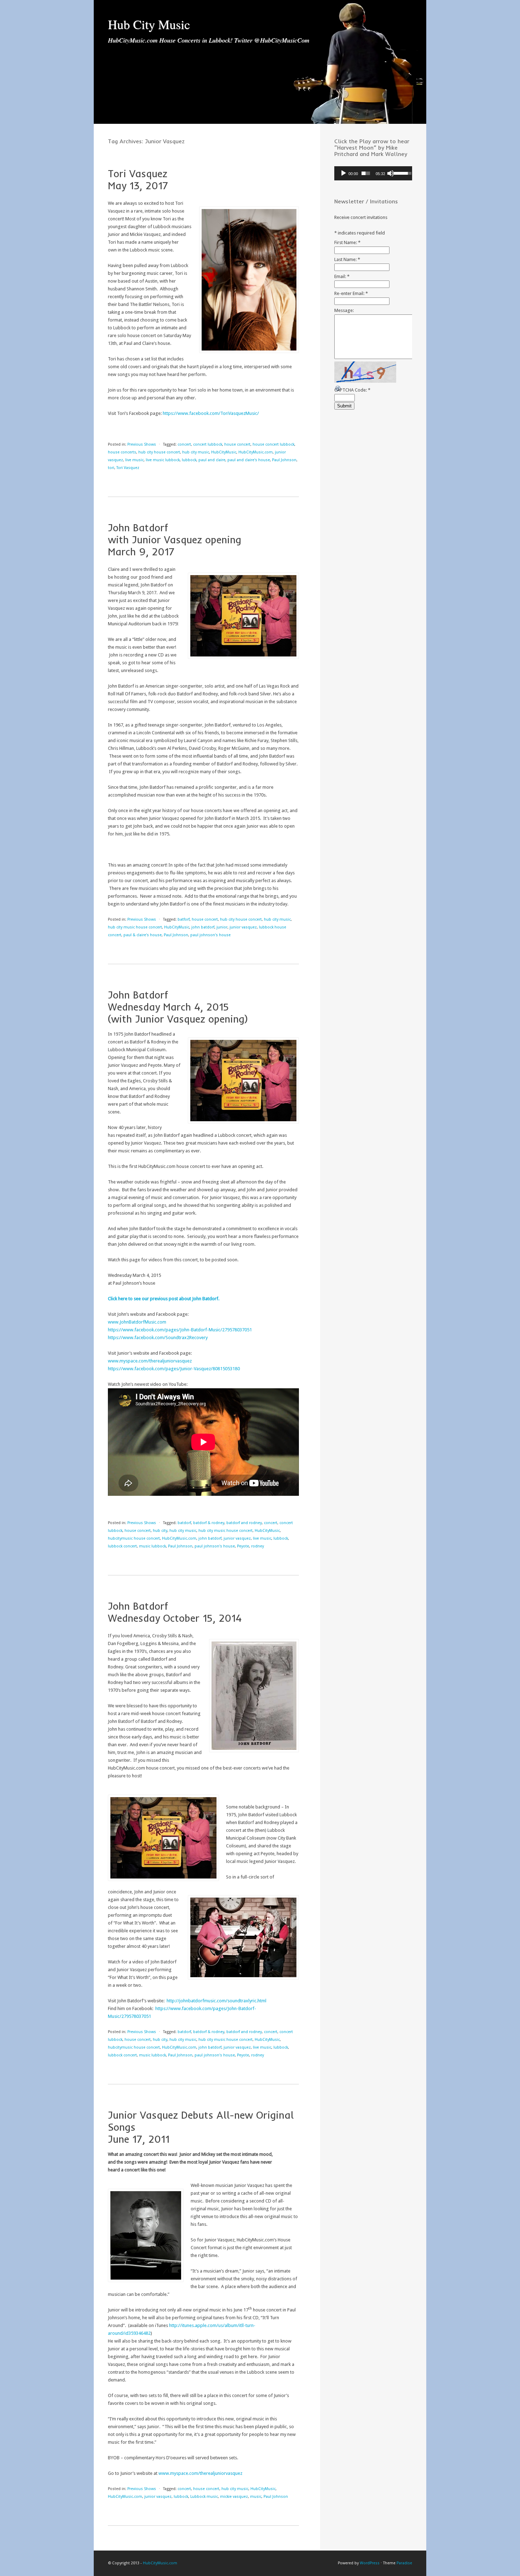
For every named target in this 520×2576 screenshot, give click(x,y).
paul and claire (212, 460)
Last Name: (347, 259)
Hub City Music (149, 24)
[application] (373, 173)
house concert (237, 444)
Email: (342, 276)
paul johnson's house (210, 935)
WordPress (370, 2563)
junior (222, 927)
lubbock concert (122, 1546)
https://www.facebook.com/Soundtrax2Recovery (158, 1338)
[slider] (366, 173)
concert (184, 444)
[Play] (343, 173)
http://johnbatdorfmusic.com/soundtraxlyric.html (216, 2001)
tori (111, 468)
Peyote (243, 1546)
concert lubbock (208, 444)
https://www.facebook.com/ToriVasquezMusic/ (211, 413)
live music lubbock (163, 460)
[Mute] (391, 173)
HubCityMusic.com (256, 452)
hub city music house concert (135, 927)
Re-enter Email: (351, 293)
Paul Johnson (284, 460)
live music (134, 460)
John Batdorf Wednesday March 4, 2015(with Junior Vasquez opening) (178, 1007)
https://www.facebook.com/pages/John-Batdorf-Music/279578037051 (180, 1330)
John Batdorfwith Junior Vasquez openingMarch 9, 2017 (175, 540)
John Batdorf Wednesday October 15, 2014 (175, 1612)
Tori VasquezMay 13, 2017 (138, 180)
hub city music (196, 452)
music (256, 2497)
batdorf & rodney (209, 1523)
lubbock (189, 460)
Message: (344, 310)
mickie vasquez (234, 2497)
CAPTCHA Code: (352, 390)
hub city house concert (159, 452)
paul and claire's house (249, 460)
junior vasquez (243, 927)
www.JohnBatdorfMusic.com (137, 1322)
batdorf (184, 1523)
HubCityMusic (224, 452)
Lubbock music (204, 2497)
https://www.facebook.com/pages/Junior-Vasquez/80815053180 (174, 1369)
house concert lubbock (273, 444)
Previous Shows (142, 444)
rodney (258, 1546)
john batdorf (203, 927)
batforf (184, 919)
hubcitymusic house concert (134, 1538)
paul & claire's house (143, 935)
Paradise (404, 2563)
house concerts (122, 452)
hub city (160, 1531)
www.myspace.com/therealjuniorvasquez (150, 1361)
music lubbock (152, 1546)
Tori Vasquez (128, 468)
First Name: (347, 242)
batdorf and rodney (244, 1523)
